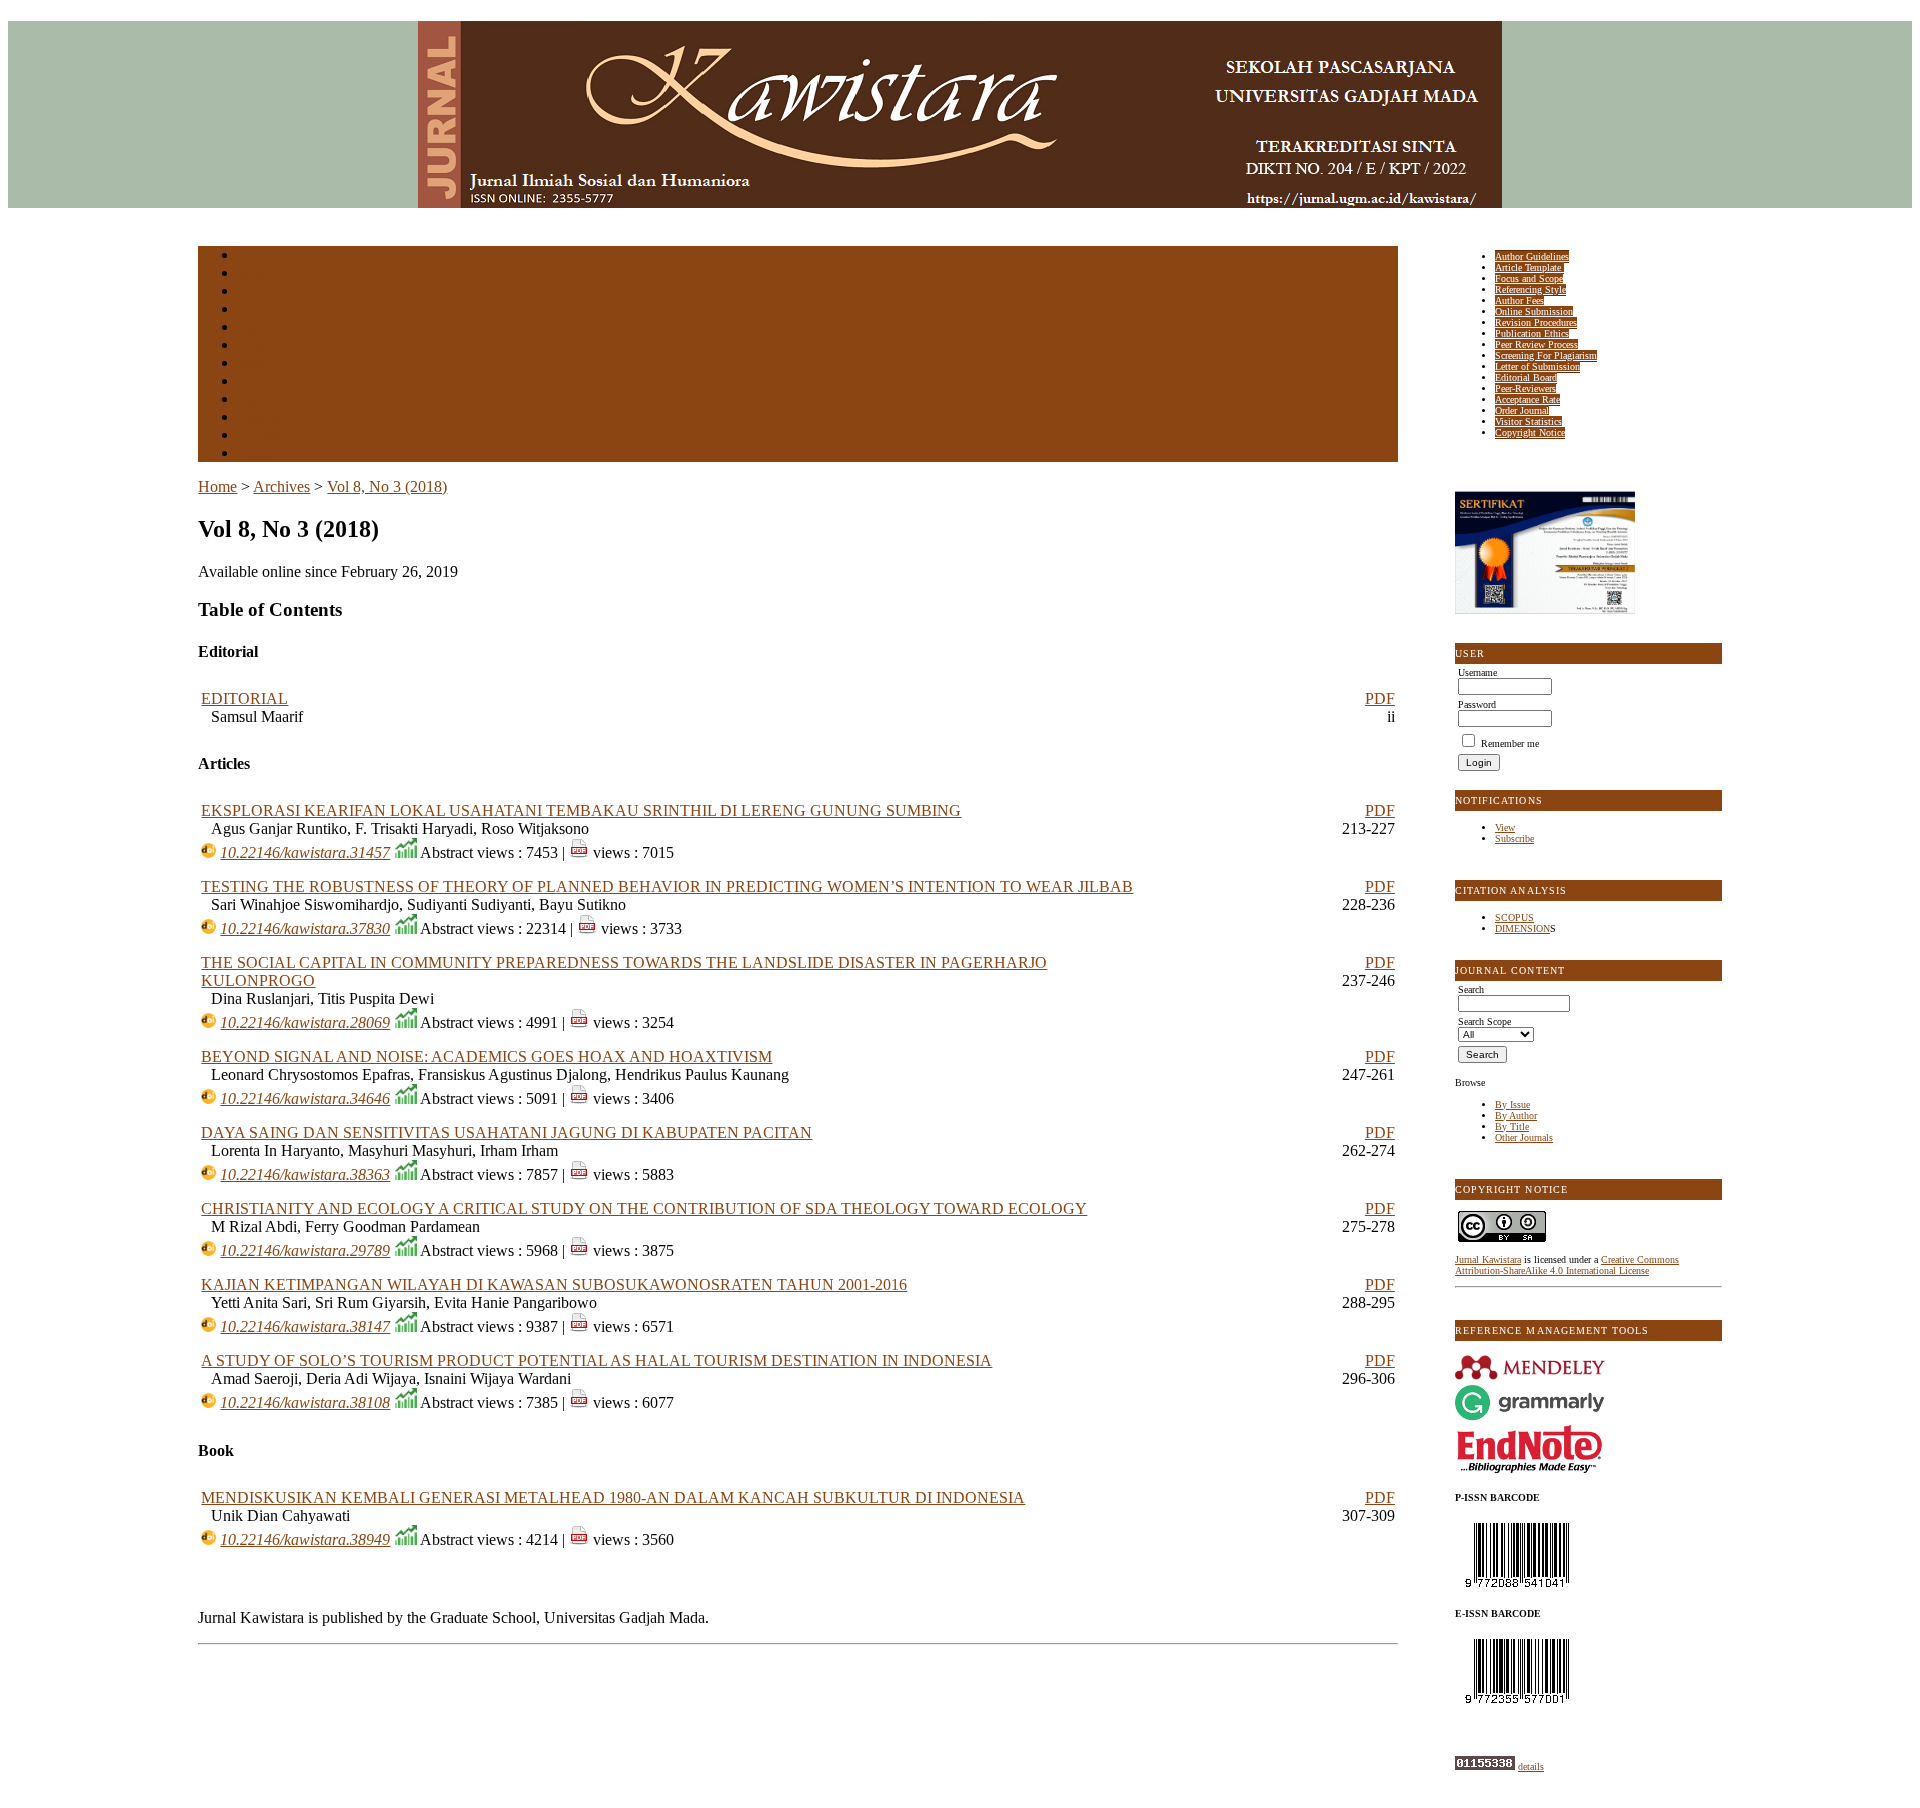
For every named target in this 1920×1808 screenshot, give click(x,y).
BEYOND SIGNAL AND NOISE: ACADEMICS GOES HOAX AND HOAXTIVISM (486, 1056)
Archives (257, 364)
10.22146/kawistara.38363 (305, 1174)
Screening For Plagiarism (1546, 355)
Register (256, 310)
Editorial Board (1526, 377)
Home (251, 256)
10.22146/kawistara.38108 (305, 1402)
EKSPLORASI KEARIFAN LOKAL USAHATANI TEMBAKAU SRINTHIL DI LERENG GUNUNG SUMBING (581, 810)
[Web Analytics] (1485, 1766)
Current (255, 346)
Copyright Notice (1530, 432)
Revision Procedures (1536, 322)
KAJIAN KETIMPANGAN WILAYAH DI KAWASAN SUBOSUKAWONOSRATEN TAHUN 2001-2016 (554, 1284)
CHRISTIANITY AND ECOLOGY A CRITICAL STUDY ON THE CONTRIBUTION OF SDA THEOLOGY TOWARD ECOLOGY (644, 1208)
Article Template (1529, 267)
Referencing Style (1530, 289)
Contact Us (263, 454)
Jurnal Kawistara (1488, 1259)
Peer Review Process (1536, 344)
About (252, 274)
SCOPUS (1514, 917)
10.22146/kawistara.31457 (305, 852)
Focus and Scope (1529, 278)
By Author (1516, 1115)
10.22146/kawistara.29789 (305, 1250)
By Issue (1512, 1104)
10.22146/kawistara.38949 (305, 1539)
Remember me (1510, 743)
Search (252, 328)
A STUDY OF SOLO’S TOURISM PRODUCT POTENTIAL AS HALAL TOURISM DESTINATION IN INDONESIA (596, 1360)
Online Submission (1534, 311)
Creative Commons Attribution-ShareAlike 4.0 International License (1567, 1265)
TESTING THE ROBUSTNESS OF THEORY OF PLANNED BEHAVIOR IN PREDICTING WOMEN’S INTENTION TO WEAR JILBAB (667, 886)
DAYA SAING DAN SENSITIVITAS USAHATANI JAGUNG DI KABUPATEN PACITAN (506, 1132)
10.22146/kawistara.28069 (305, 1022)
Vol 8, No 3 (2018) (387, 486)
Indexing (257, 418)
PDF (1380, 698)
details (1531, 1766)
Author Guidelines (1532, 256)
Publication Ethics (1532, 333)
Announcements (273, 382)
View (1505, 827)
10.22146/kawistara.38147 (305, 1326)
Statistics (259, 400)
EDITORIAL (244, 698)
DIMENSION (1522, 928)
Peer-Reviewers (1525, 388)
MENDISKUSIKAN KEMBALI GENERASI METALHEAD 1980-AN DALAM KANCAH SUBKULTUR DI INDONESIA (613, 1497)
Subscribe (1514, 838)
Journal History (273, 436)
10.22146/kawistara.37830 (305, 928)
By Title (1512, 1126)
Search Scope (1484, 1021)
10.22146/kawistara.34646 (305, 1098)
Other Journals (1524, 1137)
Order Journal (1522, 410)
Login (251, 292)
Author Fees (1519, 300)
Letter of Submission (1537, 366)
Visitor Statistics (1528, 421)
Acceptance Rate (1527, 399)
